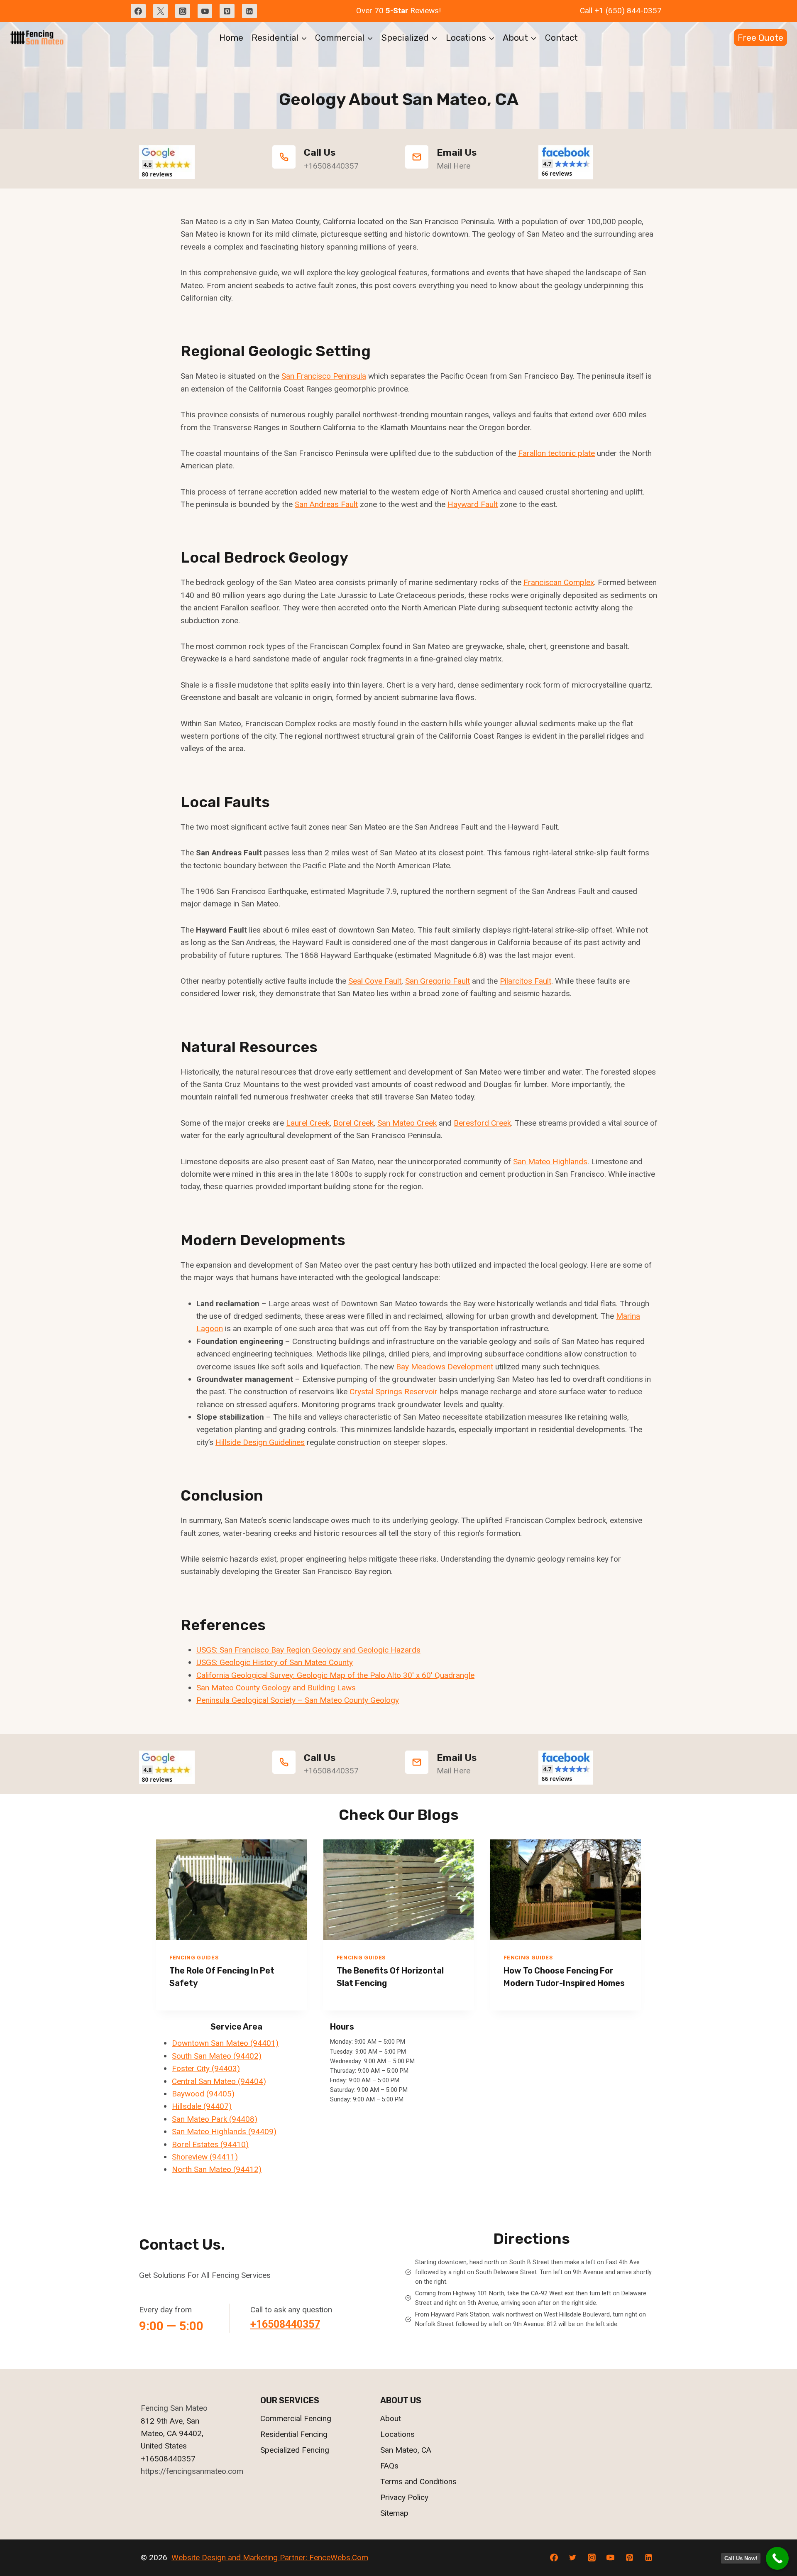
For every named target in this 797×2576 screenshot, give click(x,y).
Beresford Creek (482, 1123)
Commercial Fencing (296, 2418)
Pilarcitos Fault (526, 981)
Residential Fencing (294, 2434)
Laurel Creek (308, 1123)
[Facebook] (138, 11)
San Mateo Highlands (550, 1162)
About (391, 2418)
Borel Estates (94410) (210, 2144)
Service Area (236, 2027)
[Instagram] (183, 11)
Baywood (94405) (203, 2094)
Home (231, 38)
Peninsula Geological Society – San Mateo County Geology (298, 1700)
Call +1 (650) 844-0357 (621, 11)
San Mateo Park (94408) (215, 2119)
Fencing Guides (194, 1958)
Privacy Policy (404, 2497)
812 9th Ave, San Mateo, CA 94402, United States (172, 2434)
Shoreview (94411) (205, 2157)
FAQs (389, 2466)
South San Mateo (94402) (217, 2056)
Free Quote (760, 38)
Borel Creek (353, 1123)
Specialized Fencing (295, 2450)
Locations (397, 2434)
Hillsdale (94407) (202, 2106)
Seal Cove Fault (375, 981)
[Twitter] (161, 11)
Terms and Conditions (418, 2482)
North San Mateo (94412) (217, 2169)
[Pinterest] (227, 11)
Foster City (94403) (206, 2068)
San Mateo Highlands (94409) (224, 2132)
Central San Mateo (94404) (219, 2081)
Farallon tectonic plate (556, 453)
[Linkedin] (249, 11)
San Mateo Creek (407, 1123)
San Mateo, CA (406, 2450)
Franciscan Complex (559, 582)
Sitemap (394, 2513)
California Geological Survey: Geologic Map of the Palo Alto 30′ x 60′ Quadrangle (335, 1675)
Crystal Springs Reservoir (394, 1392)
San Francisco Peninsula (324, 376)
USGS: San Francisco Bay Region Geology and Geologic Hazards (308, 1650)
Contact (561, 38)
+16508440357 (285, 2324)
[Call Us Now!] (777, 2558)
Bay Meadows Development (445, 1367)
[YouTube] (205, 11)
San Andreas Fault (326, 504)
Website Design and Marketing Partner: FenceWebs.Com (270, 2558)
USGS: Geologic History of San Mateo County (275, 1662)
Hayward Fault (473, 504)
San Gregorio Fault (438, 981)
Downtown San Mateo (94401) (225, 2043)
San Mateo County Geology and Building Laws (276, 1688)
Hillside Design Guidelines (260, 1442)
